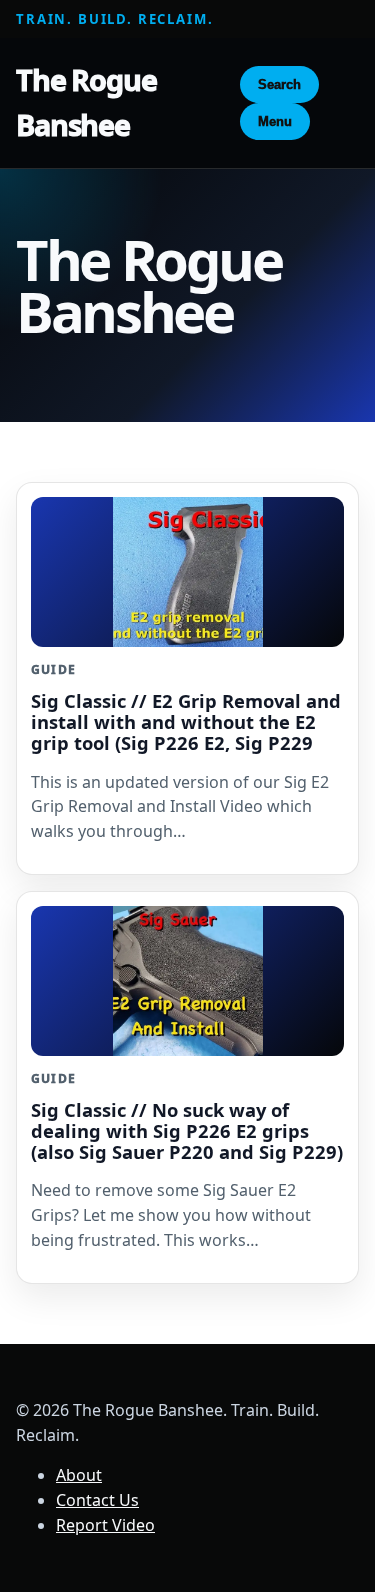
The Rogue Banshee (86, 102)
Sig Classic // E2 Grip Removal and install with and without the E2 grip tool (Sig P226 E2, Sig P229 (186, 721)
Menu (275, 121)
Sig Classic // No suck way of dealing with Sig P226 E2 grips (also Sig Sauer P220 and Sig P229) (187, 1130)
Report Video (105, 1525)
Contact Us (97, 1500)
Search (279, 84)
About (79, 1475)
